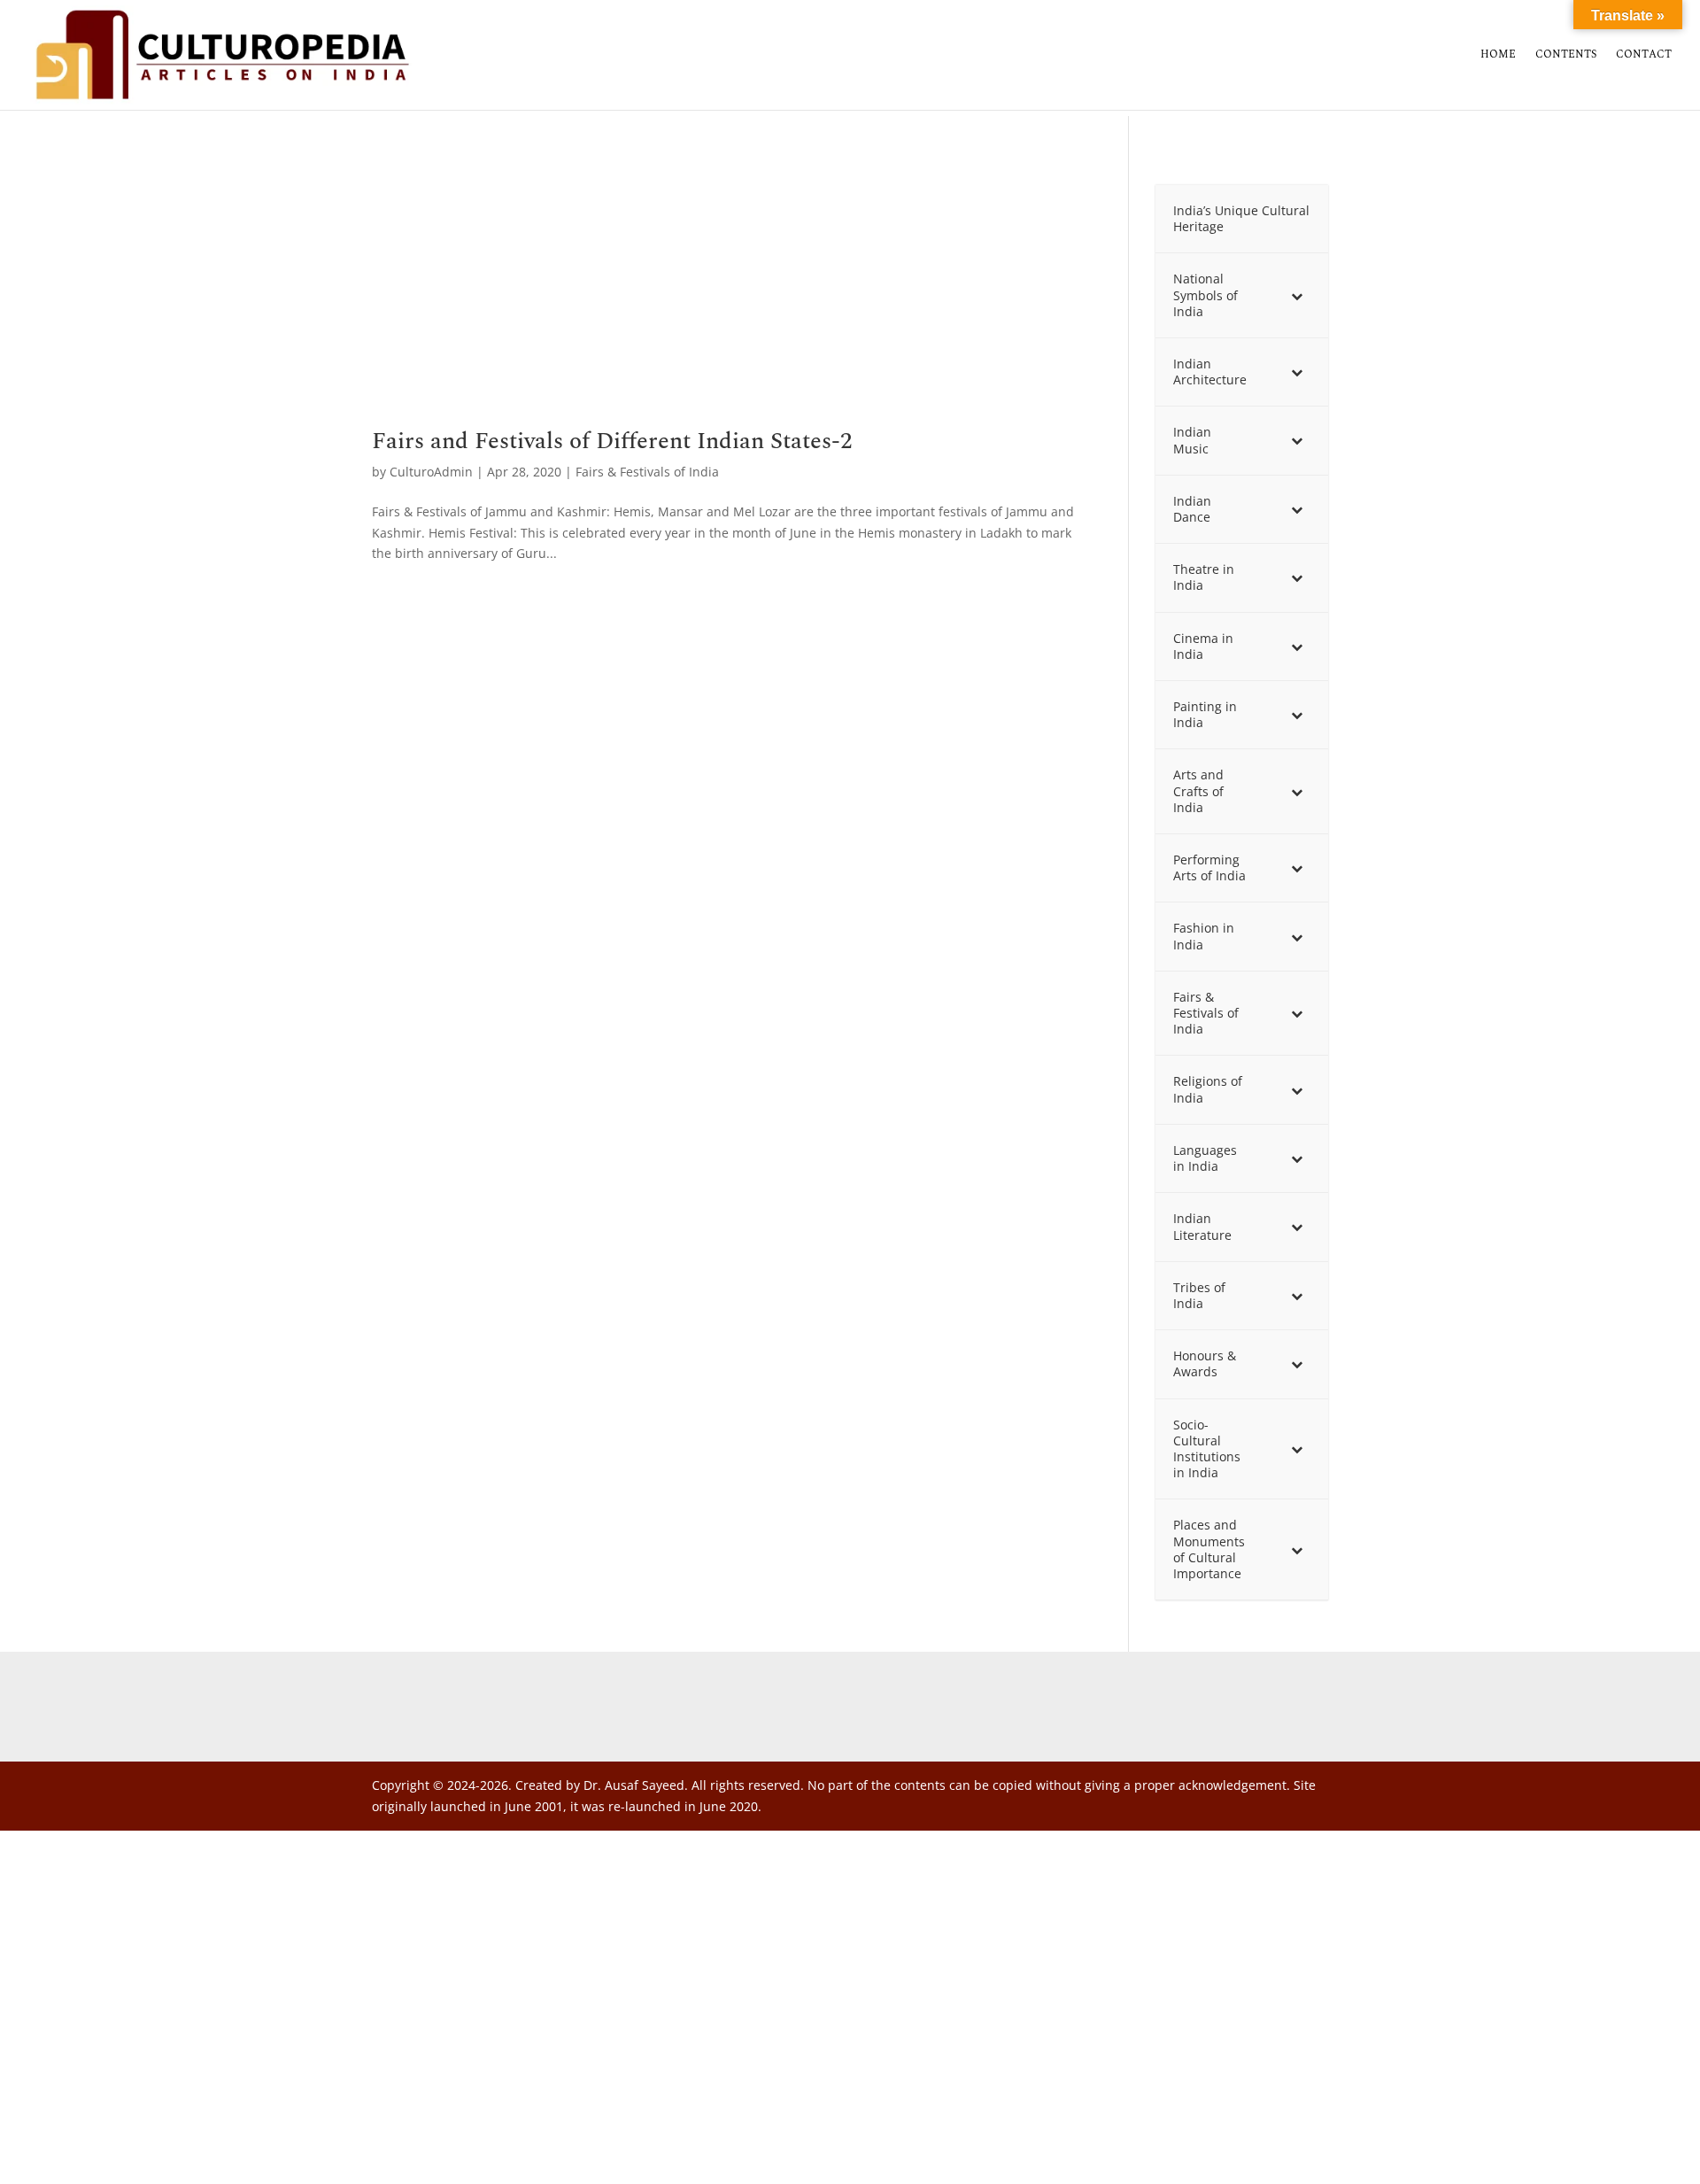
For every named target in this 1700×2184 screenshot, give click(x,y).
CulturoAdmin (431, 472)
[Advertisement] (724, 298)
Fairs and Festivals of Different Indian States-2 (612, 441)
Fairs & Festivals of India (647, 472)
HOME (1498, 56)
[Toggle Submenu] (1297, 295)
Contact (1644, 56)
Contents (1566, 56)
